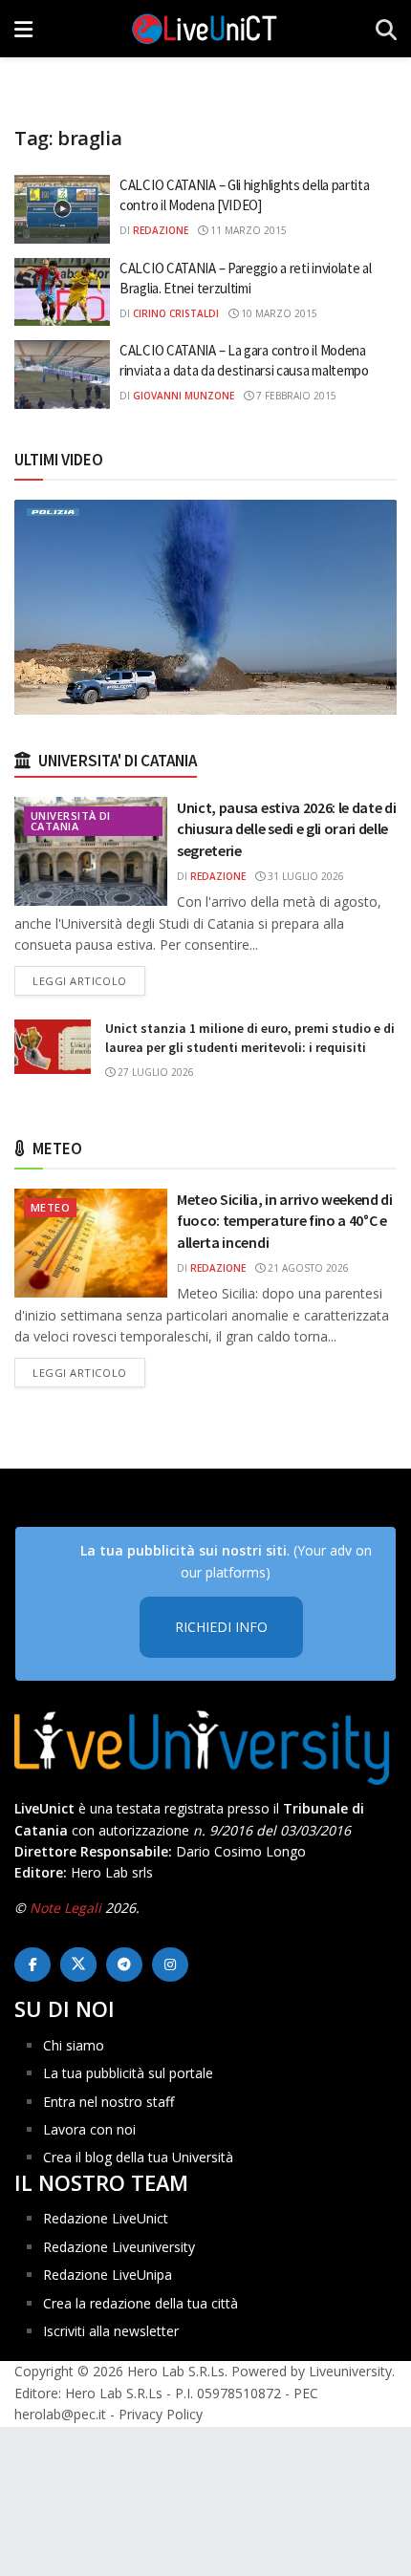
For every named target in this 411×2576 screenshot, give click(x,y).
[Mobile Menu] (23, 29)
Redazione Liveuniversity (119, 2247)
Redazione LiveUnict (106, 2218)
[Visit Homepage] (205, 29)
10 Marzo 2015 (278, 313)
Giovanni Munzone (184, 396)
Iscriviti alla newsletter (111, 2331)
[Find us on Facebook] (32, 1964)
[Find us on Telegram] (124, 1964)
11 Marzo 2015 (247, 230)
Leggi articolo (89, 980)
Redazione (161, 230)
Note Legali (65, 1908)
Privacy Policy (161, 2414)
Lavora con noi (89, 2129)
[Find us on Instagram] (170, 1964)
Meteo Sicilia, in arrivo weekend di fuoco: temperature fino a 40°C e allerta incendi (285, 1221)
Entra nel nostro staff (108, 2102)
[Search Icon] (386, 29)
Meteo (50, 1207)
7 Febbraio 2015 (295, 396)
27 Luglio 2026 (154, 1072)
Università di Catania (71, 821)
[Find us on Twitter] (78, 1964)
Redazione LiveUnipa (108, 2275)
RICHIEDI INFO (221, 1627)
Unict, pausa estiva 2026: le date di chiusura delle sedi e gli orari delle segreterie (286, 829)
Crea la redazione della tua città (141, 2303)
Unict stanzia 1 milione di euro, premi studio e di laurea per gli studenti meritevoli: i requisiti (250, 1038)
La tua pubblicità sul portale (128, 2073)
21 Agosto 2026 (307, 1268)
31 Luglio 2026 (304, 876)
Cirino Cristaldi (176, 313)
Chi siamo (74, 2045)
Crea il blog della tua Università (138, 2157)
